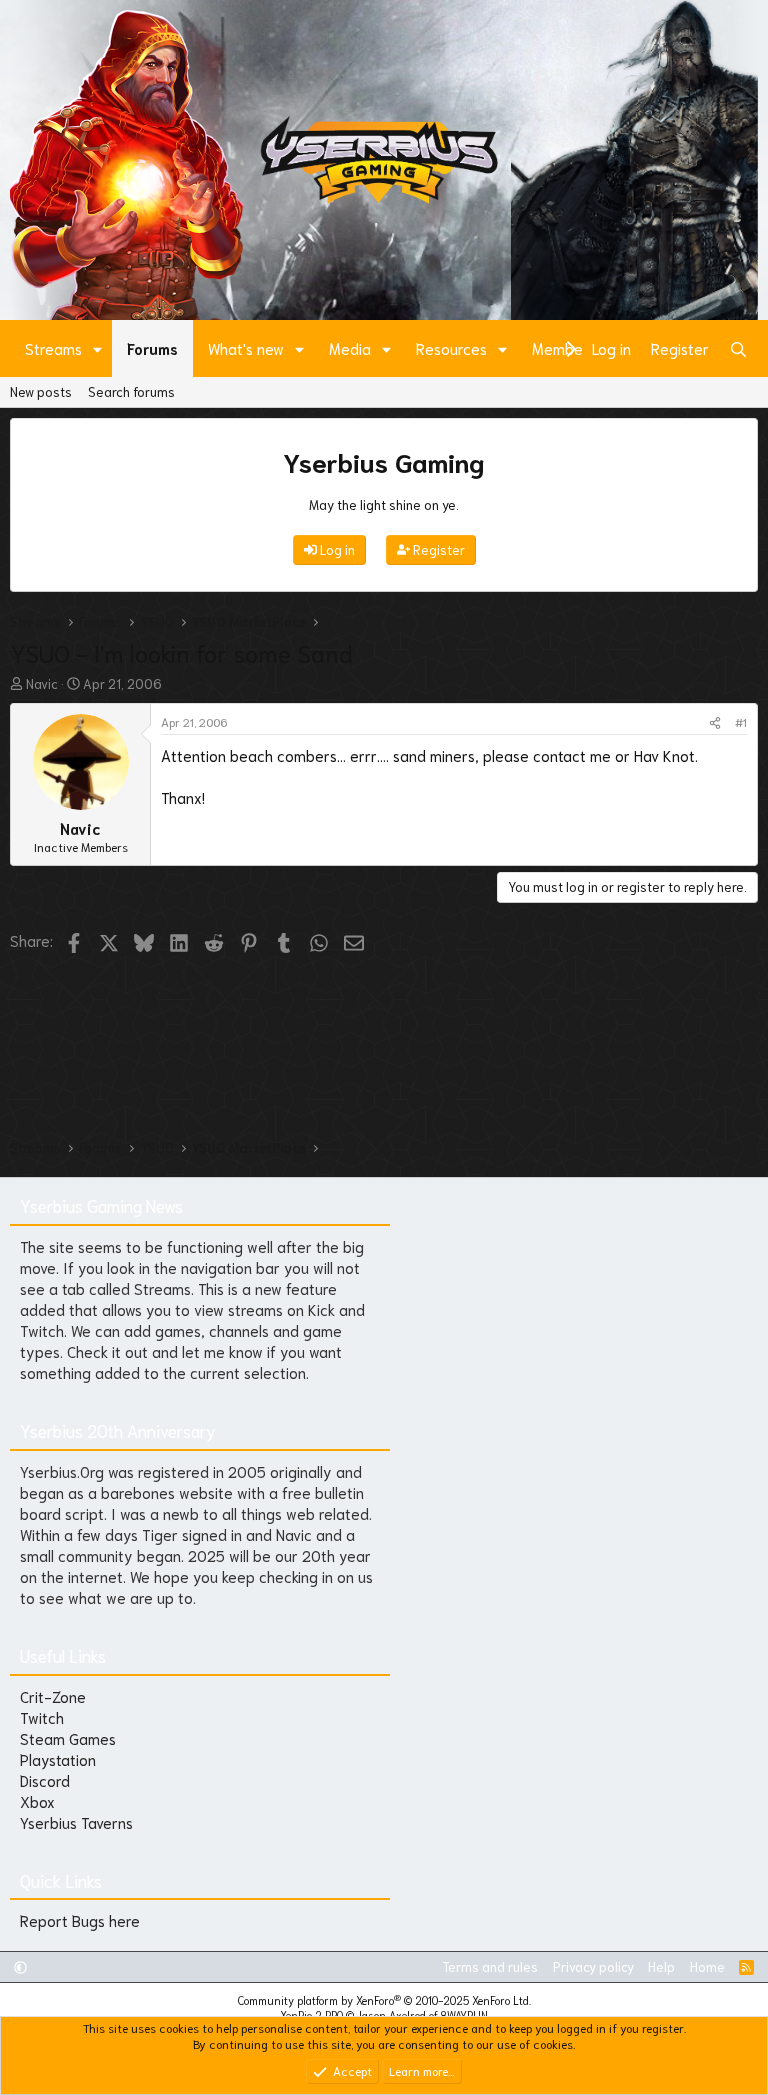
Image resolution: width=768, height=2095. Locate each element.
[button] (98, 348)
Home (707, 1966)
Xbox (37, 1801)
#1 (741, 721)
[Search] (738, 348)
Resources (451, 348)
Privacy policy (593, 1966)
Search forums (131, 391)
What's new (246, 348)
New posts (41, 391)
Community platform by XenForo (384, 2000)
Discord (45, 1780)
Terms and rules (490, 1966)
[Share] (715, 722)
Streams (53, 348)
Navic (42, 683)
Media (350, 348)
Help (661, 1966)
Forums (152, 348)
